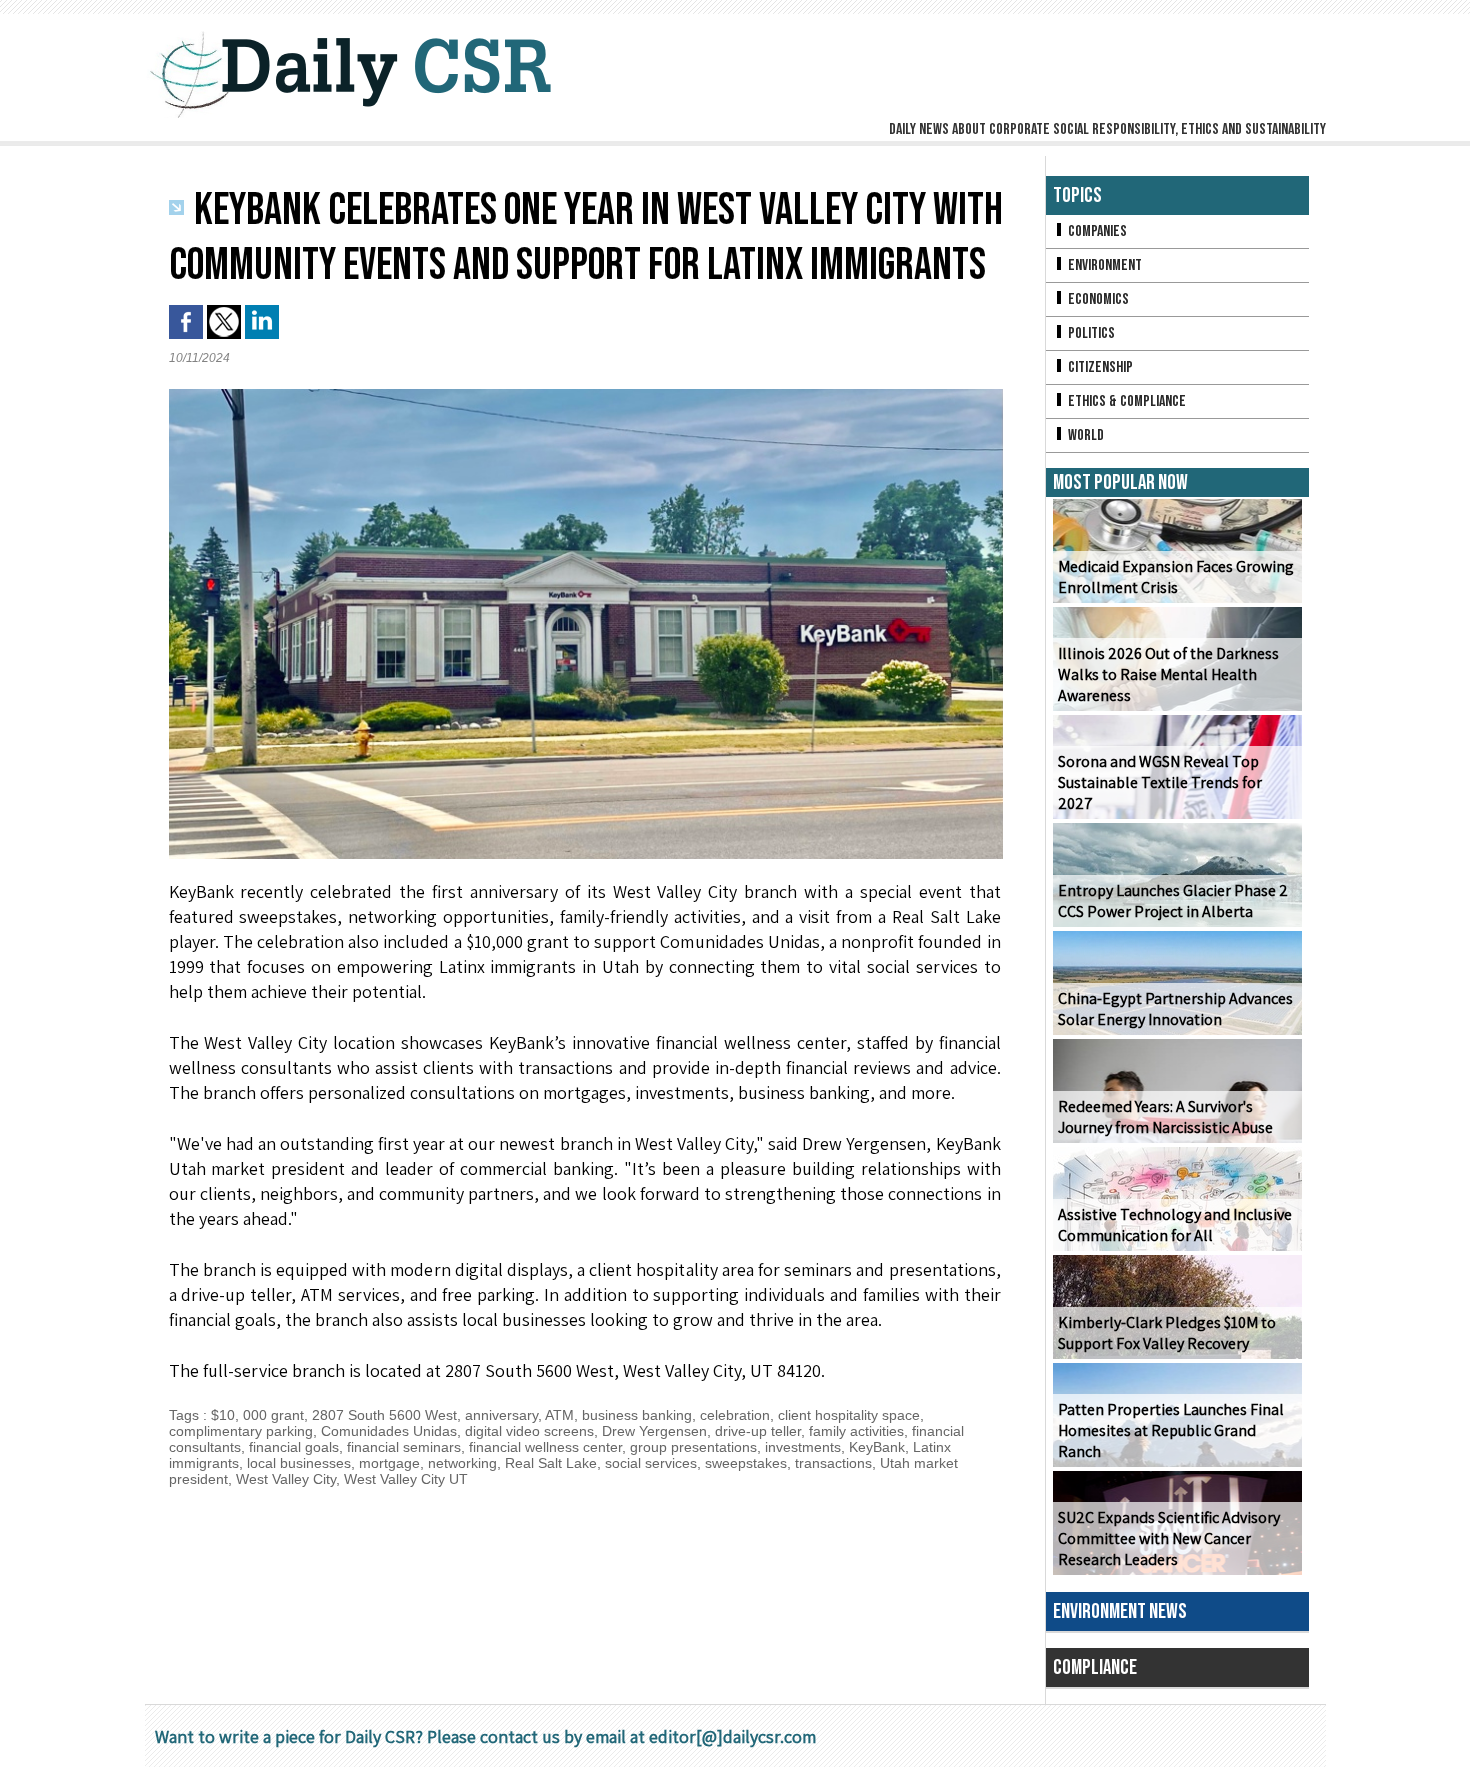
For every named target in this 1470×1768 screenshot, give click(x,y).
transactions (833, 1463)
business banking (637, 1415)
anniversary (501, 1415)
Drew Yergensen (654, 1431)
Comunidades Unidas (389, 1431)
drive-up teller (758, 1431)
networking (462, 1463)
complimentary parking (241, 1431)
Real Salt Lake (551, 1463)
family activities (856, 1431)
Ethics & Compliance (1125, 401)
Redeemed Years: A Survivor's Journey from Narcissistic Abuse (1165, 1117)
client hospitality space (849, 1415)
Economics (1097, 299)
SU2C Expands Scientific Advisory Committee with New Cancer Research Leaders (1169, 1538)
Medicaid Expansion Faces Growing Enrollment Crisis (1176, 577)
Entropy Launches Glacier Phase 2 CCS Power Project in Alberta (1173, 901)
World (1084, 435)
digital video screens (529, 1431)
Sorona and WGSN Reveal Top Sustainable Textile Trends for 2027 (1160, 782)
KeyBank (877, 1447)
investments (803, 1447)
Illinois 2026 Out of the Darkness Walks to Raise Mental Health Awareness (1168, 674)
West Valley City (286, 1479)
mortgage (389, 1463)
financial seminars (404, 1447)
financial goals (294, 1447)
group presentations (693, 1447)
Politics (1090, 333)
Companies (1096, 231)
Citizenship (1099, 367)
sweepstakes (746, 1463)
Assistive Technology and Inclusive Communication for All (1175, 1225)
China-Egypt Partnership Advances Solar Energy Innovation (1175, 1009)
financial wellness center (545, 1447)
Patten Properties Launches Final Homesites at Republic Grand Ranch (1171, 1430)
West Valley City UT (406, 1479)
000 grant (273, 1415)
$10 (223, 1415)
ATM (559, 1415)
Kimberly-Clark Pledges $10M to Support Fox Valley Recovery (1167, 1333)
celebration (735, 1415)
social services (651, 1463)
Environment (1103, 265)
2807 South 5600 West (384, 1415)
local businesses (299, 1463)
